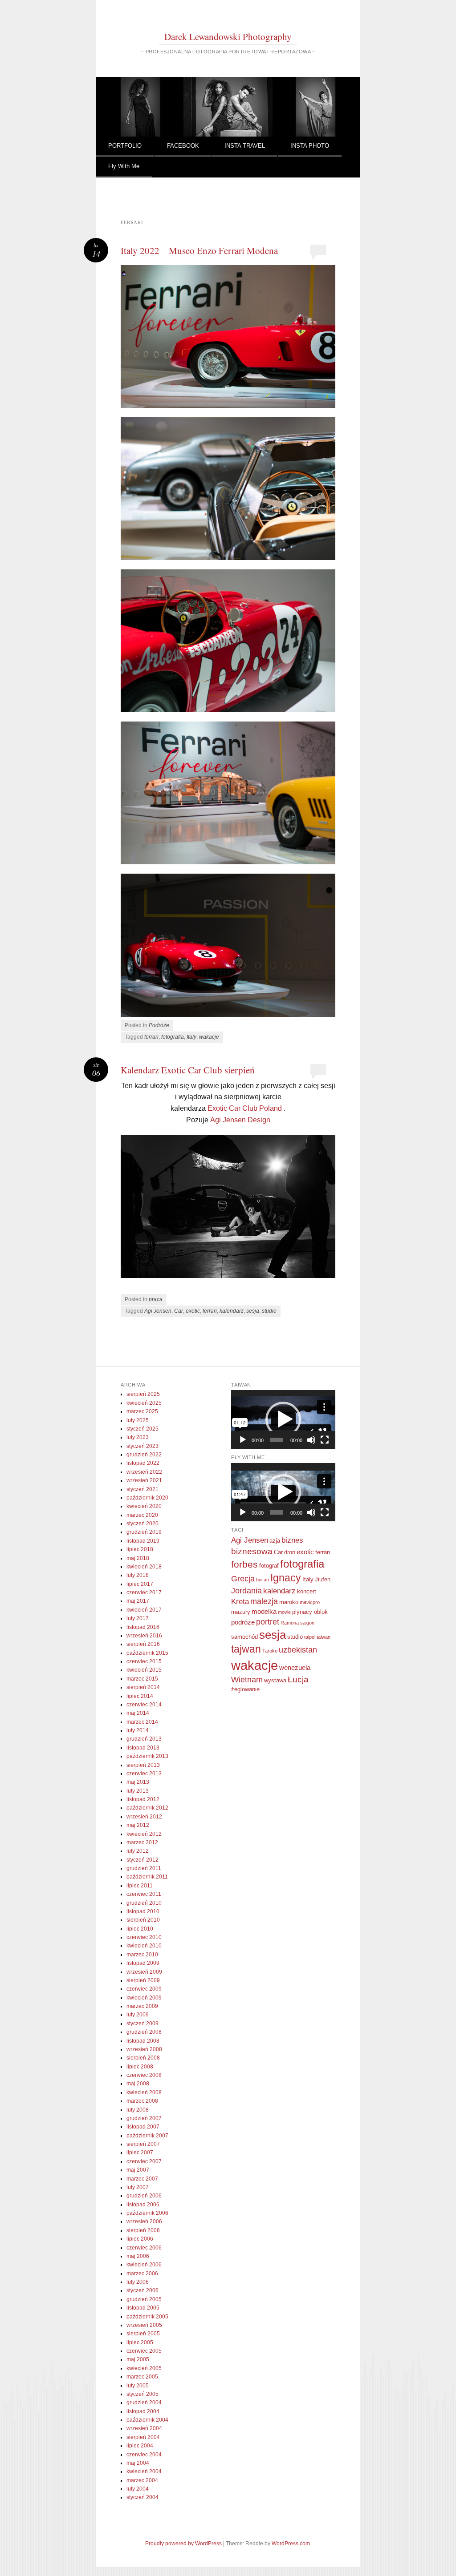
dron (290, 1552)
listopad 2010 (143, 1911)
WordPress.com (291, 2544)
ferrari (151, 1037)
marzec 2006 (142, 2274)
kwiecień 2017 (144, 1610)
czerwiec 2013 (144, 1774)
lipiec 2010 (140, 1929)
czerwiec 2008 (144, 2075)
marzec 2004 (142, 2480)
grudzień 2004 (144, 2403)
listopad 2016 (143, 1627)
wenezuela (295, 1667)
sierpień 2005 (143, 2334)
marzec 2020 (142, 1515)
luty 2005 (138, 2386)
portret (268, 1622)
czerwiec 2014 (144, 1705)
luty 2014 (138, 1730)
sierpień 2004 (143, 2437)
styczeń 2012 (142, 1860)
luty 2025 (138, 1420)
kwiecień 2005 (144, 2368)
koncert (307, 1591)
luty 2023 (138, 1437)
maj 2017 (138, 1601)
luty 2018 (138, 1575)
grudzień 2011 (144, 1868)
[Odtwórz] (243, 1440)
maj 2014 (138, 1713)
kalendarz (232, 1311)
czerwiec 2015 (144, 1661)
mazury (241, 1612)
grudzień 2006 (144, 2196)
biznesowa (252, 1551)
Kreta (240, 1602)
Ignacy (286, 1578)
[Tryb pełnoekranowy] (325, 1440)
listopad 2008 (143, 2041)
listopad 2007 (143, 2127)
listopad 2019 (143, 1541)
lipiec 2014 (140, 1696)
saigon (307, 1623)
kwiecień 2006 (144, 2265)
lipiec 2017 (140, 1584)
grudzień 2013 (144, 1739)
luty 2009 (138, 2015)
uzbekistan (298, 1650)
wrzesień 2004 (144, 2428)
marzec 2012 (142, 1842)
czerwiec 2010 (144, 1937)
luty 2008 (138, 2110)
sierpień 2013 (143, 1765)
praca (156, 1299)
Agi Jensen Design (240, 1120)
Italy (191, 1037)
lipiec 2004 (140, 2446)
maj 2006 (138, 2256)
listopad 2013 (143, 1748)
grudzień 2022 (144, 1455)
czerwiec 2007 (144, 2161)
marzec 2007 (142, 2179)
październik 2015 (147, 1653)
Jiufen (323, 1579)
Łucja (298, 1679)
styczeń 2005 (142, 2394)
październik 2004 (147, 2420)
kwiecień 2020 (144, 1506)
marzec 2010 (142, 1955)
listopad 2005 (143, 2308)
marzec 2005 (142, 2377)
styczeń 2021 (142, 1489)
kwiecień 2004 (144, 2471)
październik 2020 (147, 1498)
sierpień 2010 (143, 1920)
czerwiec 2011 (144, 1894)
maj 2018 (138, 1558)
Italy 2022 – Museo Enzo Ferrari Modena (199, 250)
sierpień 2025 (143, 1394)
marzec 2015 (142, 1679)
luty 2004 (138, 2489)
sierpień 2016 (143, 1644)
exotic (193, 1311)
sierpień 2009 (143, 1980)
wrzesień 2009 (144, 1972)
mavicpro (310, 1602)
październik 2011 (147, 1877)
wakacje (209, 1037)
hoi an (263, 1580)
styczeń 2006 (142, 2290)
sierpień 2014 (143, 1687)
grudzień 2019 (144, 1532)
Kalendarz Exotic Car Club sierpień (188, 1070)
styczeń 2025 (142, 1429)
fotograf (269, 1566)
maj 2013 (138, 1782)
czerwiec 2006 (144, 2248)
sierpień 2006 (143, 2230)
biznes (292, 1540)
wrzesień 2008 (144, 2049)
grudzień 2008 (144, 2032)
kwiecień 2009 (144, 1998)
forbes (244, 1564)
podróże (243, 1622)
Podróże (159, 1025)
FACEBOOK (183, 146)
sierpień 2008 (143, 2058)
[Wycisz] (311, 1440)
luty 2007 (138, 2187)
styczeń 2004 (142, 2497)
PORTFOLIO (125, 146)
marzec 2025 (142, 1411)
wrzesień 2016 (144, 1636)
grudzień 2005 (144, 2299)
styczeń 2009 (142, 2024)
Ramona (290, 1623)
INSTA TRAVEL (245, 146)
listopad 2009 (143, 1963)
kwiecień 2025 (144, 1403)
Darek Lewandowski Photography (228, 36)
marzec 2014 (142, 1722)
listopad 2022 (143, 1463)
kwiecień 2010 (144, 1946)
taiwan (324, 1637)
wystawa (275, 1680)
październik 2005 (147, 2317)
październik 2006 (147, 2213)
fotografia (173, 1037)
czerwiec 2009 (144, 1989)
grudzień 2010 (144, 1903)
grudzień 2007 (144, 2118)
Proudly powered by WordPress (183, 2544)
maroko (289, 1602)
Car (179, 1311)
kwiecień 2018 (144, 1567)
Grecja (243, 1579)
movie (284, 1612)
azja (275, 1541)
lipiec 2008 (140, 2067)
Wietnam (247, 1680)
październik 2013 (147, 1756)
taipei (310, 1637)
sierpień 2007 (143, 2144)
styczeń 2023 (142, 1446)
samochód (244, 1637)
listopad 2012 (143, 1799)
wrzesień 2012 (144, 1817)
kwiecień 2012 (144, 1834)
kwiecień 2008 (144, 2092)
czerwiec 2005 (144, 2351)
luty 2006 (138, 2282)
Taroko (270, 1651)
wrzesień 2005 (144, 2325)
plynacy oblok (310, 1612)
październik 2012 (147, 1808)
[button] (283, 1419)
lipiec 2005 (140, 2342)
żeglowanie (245, 1689)
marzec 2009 (142, 2006)
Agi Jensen (158, 1311)
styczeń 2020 (142, 1524)
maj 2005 (138, 2359)
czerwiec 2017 (144, 1592)
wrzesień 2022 (144, 1472)
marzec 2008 (142, 2101)
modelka (264, 1611)
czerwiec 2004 (144, 2455)
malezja (264, 1601)
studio (269, 1311)
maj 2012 (138, 1825)
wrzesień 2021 (144, 1480)
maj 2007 (138, 2170)
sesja (253, 1311)
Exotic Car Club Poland (245, 1108)
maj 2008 (138, 2084)
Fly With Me (124, 166)
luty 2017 (138, 1618)
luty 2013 (138, 1791)
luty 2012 (138, 1851)
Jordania (246, 1591)
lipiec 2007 (140, 2153)
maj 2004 (138, 2463)
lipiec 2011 (140, 1886)
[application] (283, 1419)
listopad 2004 (143, 2411)
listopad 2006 (143, 2205)
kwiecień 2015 (144, 1670)
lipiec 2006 (140, 2239)
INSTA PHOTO (310, 146)
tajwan (246, 1649)
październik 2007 (147, 2136)
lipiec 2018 (140, 1549)
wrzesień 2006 (144, 2221)
